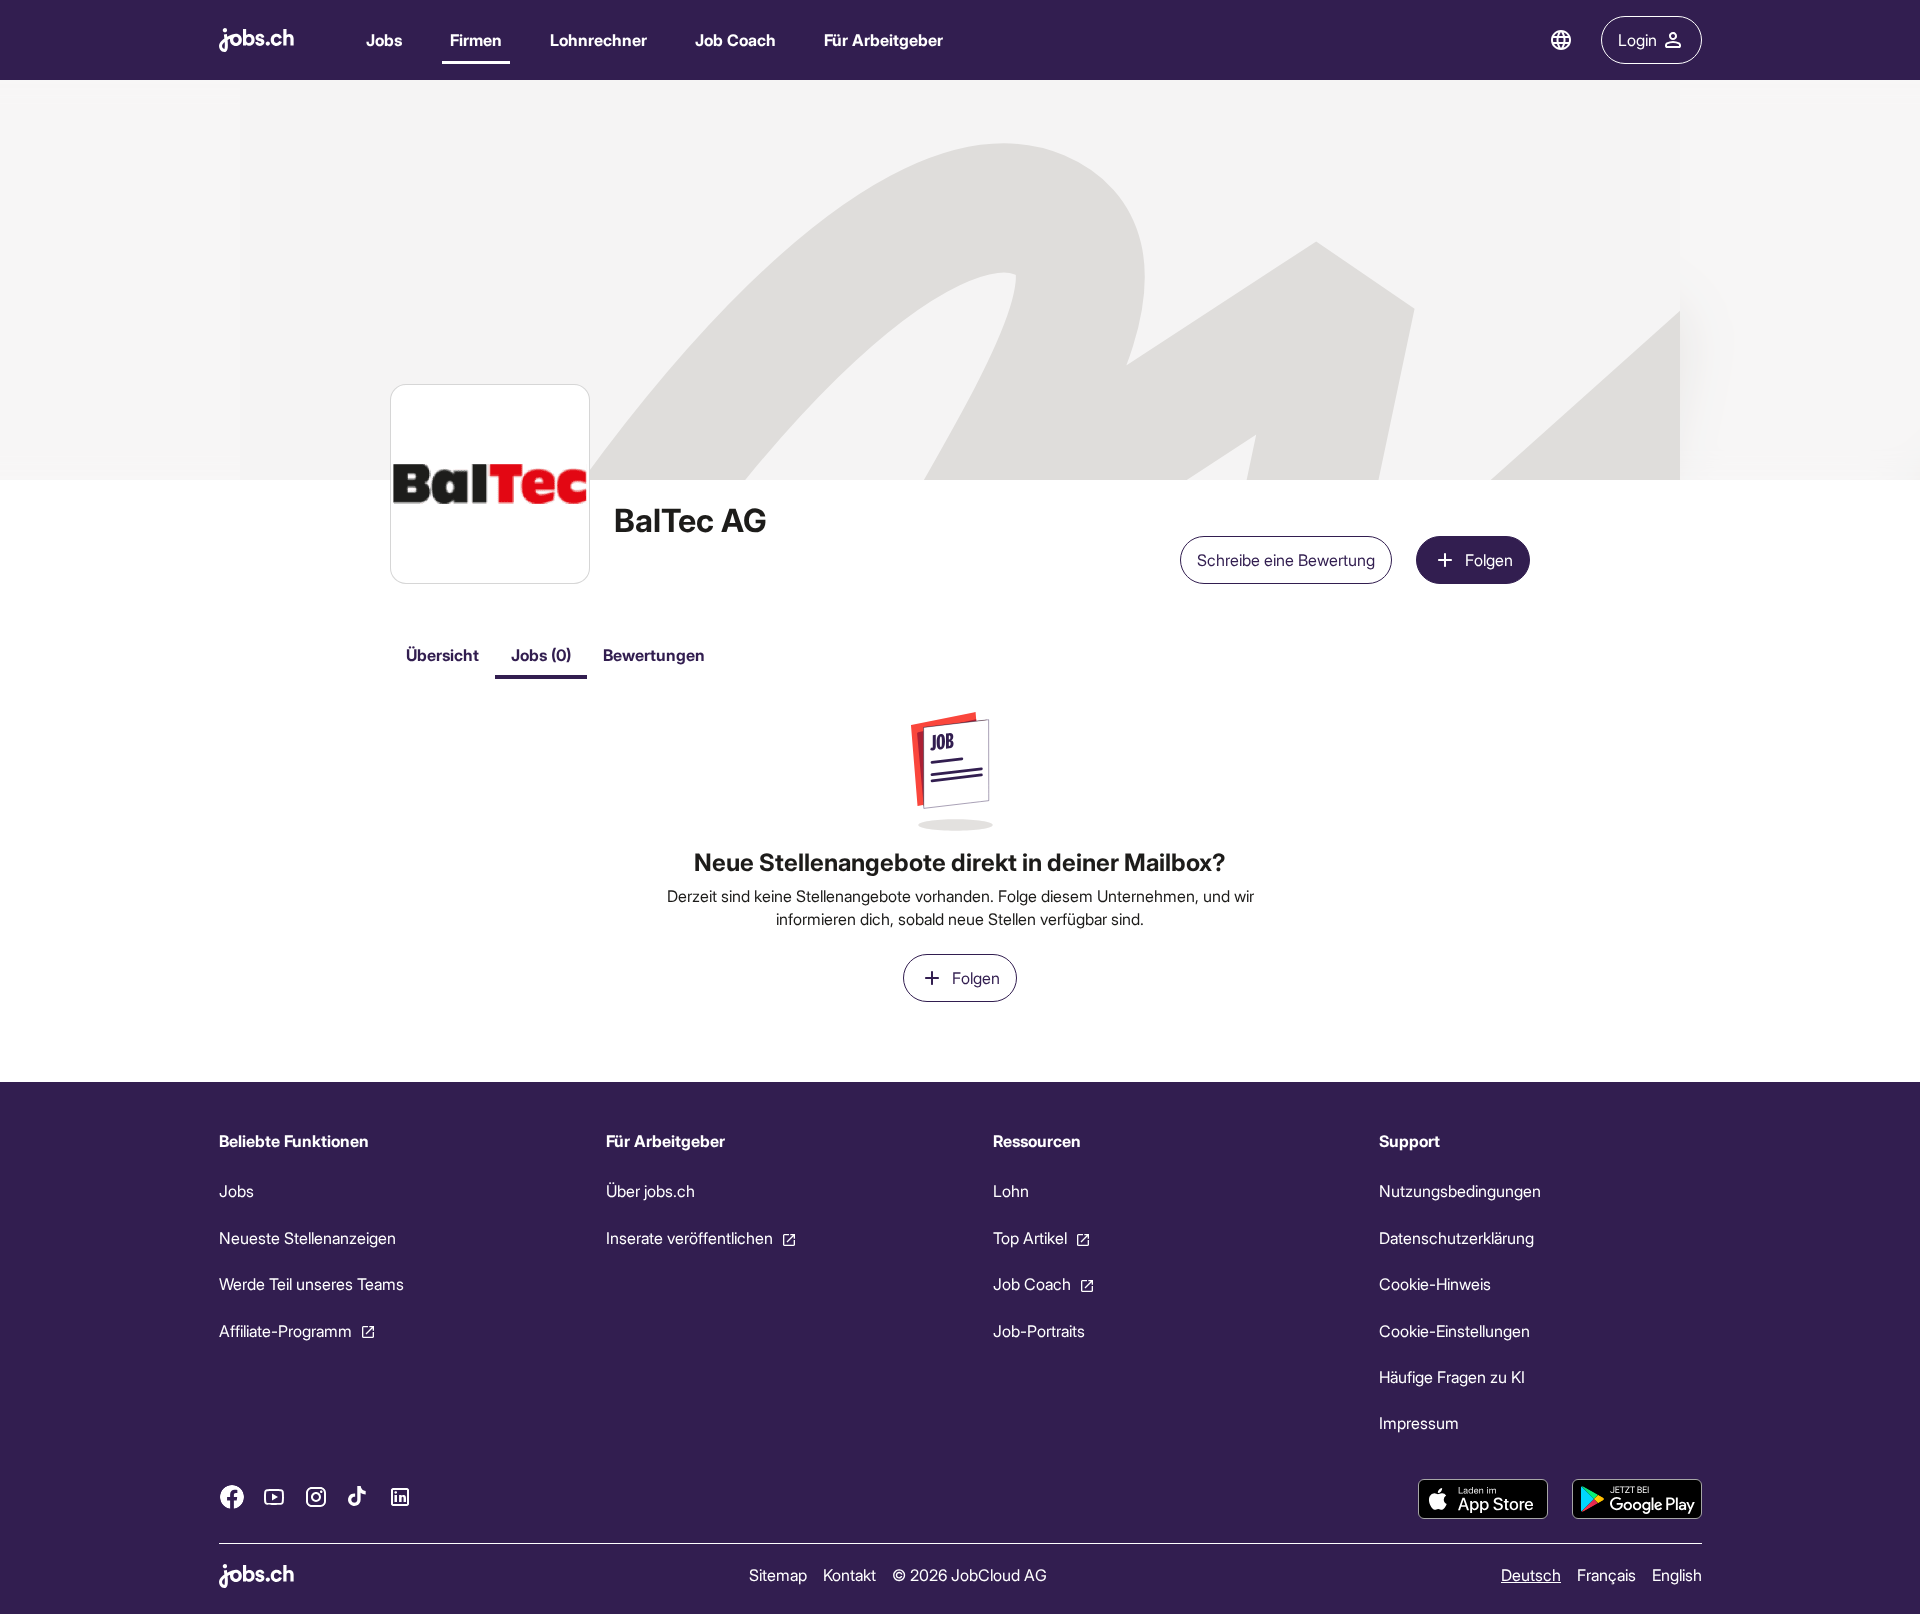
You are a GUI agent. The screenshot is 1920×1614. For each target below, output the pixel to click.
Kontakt (848, 1574)
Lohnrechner (598, 39)
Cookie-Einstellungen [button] (1454, 1330)
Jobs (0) (541, 654)
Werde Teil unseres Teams (311, 1283)
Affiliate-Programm (285, 1330)
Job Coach (735, 39)
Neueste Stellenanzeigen (307, 1237)
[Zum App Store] (1483, 1499)
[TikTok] (358, 1497)
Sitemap (777, 1574)
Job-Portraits (1038, 1330)
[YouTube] (274, 1497)
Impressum (1419, 1422)
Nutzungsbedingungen (1460, 1190)
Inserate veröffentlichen (688, 1237)
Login (1637, 39)
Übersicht (442, 654)
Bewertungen (654, 654)
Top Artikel (1029, 1237)
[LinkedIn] (400, 1497)
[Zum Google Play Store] (1637, 1499)
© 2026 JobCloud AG (968, 1574)
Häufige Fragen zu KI (1452, 1376)
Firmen (476, 39)
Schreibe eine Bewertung (1286, 559)
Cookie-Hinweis (1435, 1283)
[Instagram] (316, 1497)
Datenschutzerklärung (1456, 1237)
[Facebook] (232, 1497)
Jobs (384, 39)
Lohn (1010, 1190)
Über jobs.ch (649, 1190)
